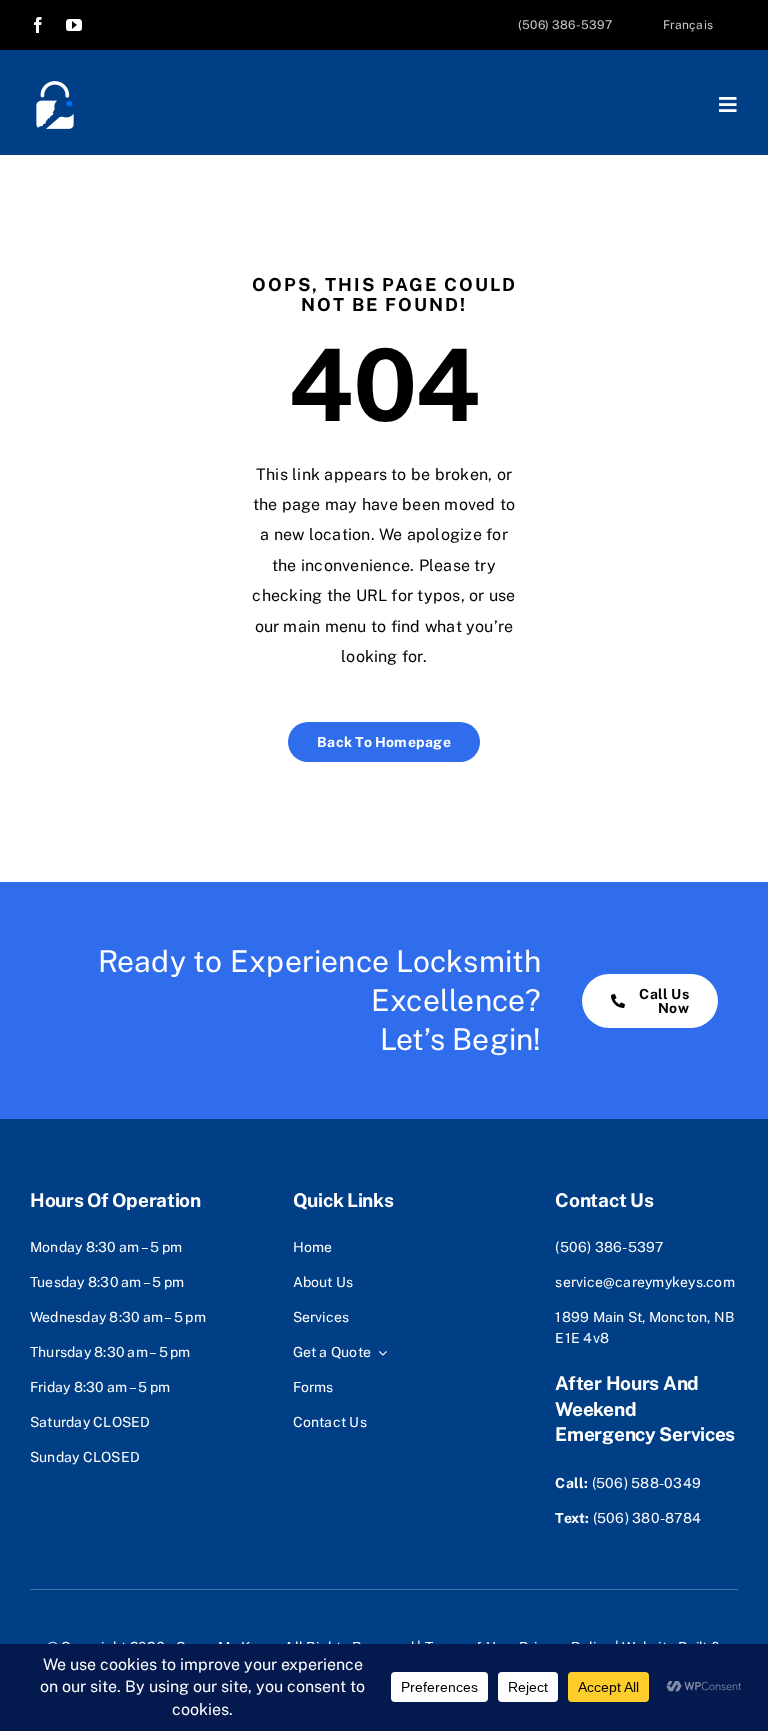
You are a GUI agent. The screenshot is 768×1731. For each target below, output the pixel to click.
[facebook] (38, 25)
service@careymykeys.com (645, 1282)
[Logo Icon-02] (55, 87)
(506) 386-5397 (609, 1247)
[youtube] (74, 25)
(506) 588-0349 (646, 1483)
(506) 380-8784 (647, 1518)
